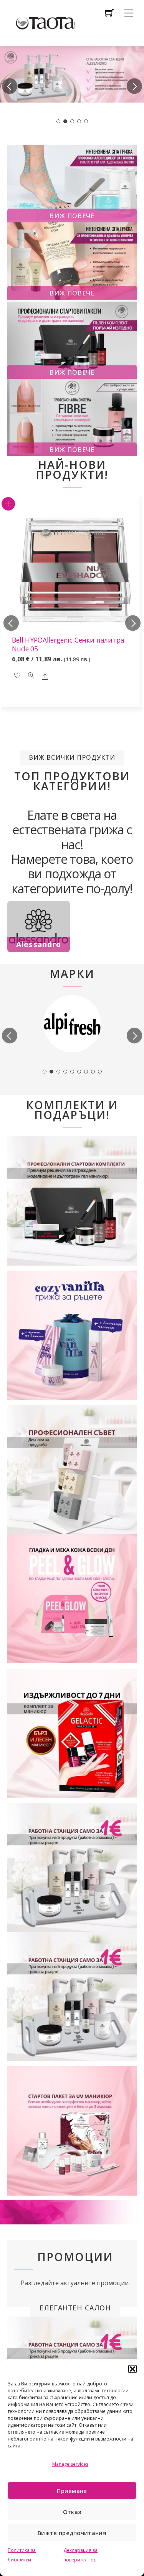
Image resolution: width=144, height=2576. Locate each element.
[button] (132, 2369)
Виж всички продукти (72, 757)
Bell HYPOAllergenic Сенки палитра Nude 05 (68, 644)
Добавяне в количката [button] (8, 504)
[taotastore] (46, 22)
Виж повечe (72, 216)
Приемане (72, 2491)
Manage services (70, 2464)
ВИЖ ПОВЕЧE (72, 372)
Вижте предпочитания (72, 2533)
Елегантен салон (75, 2308)
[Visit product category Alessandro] (39, 927)
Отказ (72, 2512)
